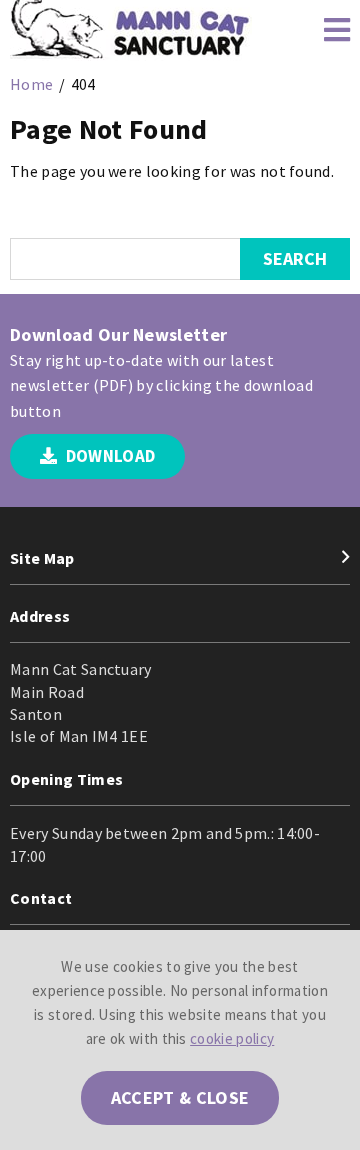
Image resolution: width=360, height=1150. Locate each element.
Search (295, 258)
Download (108, 456)
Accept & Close (180, 1097)
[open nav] (327, 30)
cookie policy (232, 1038)
